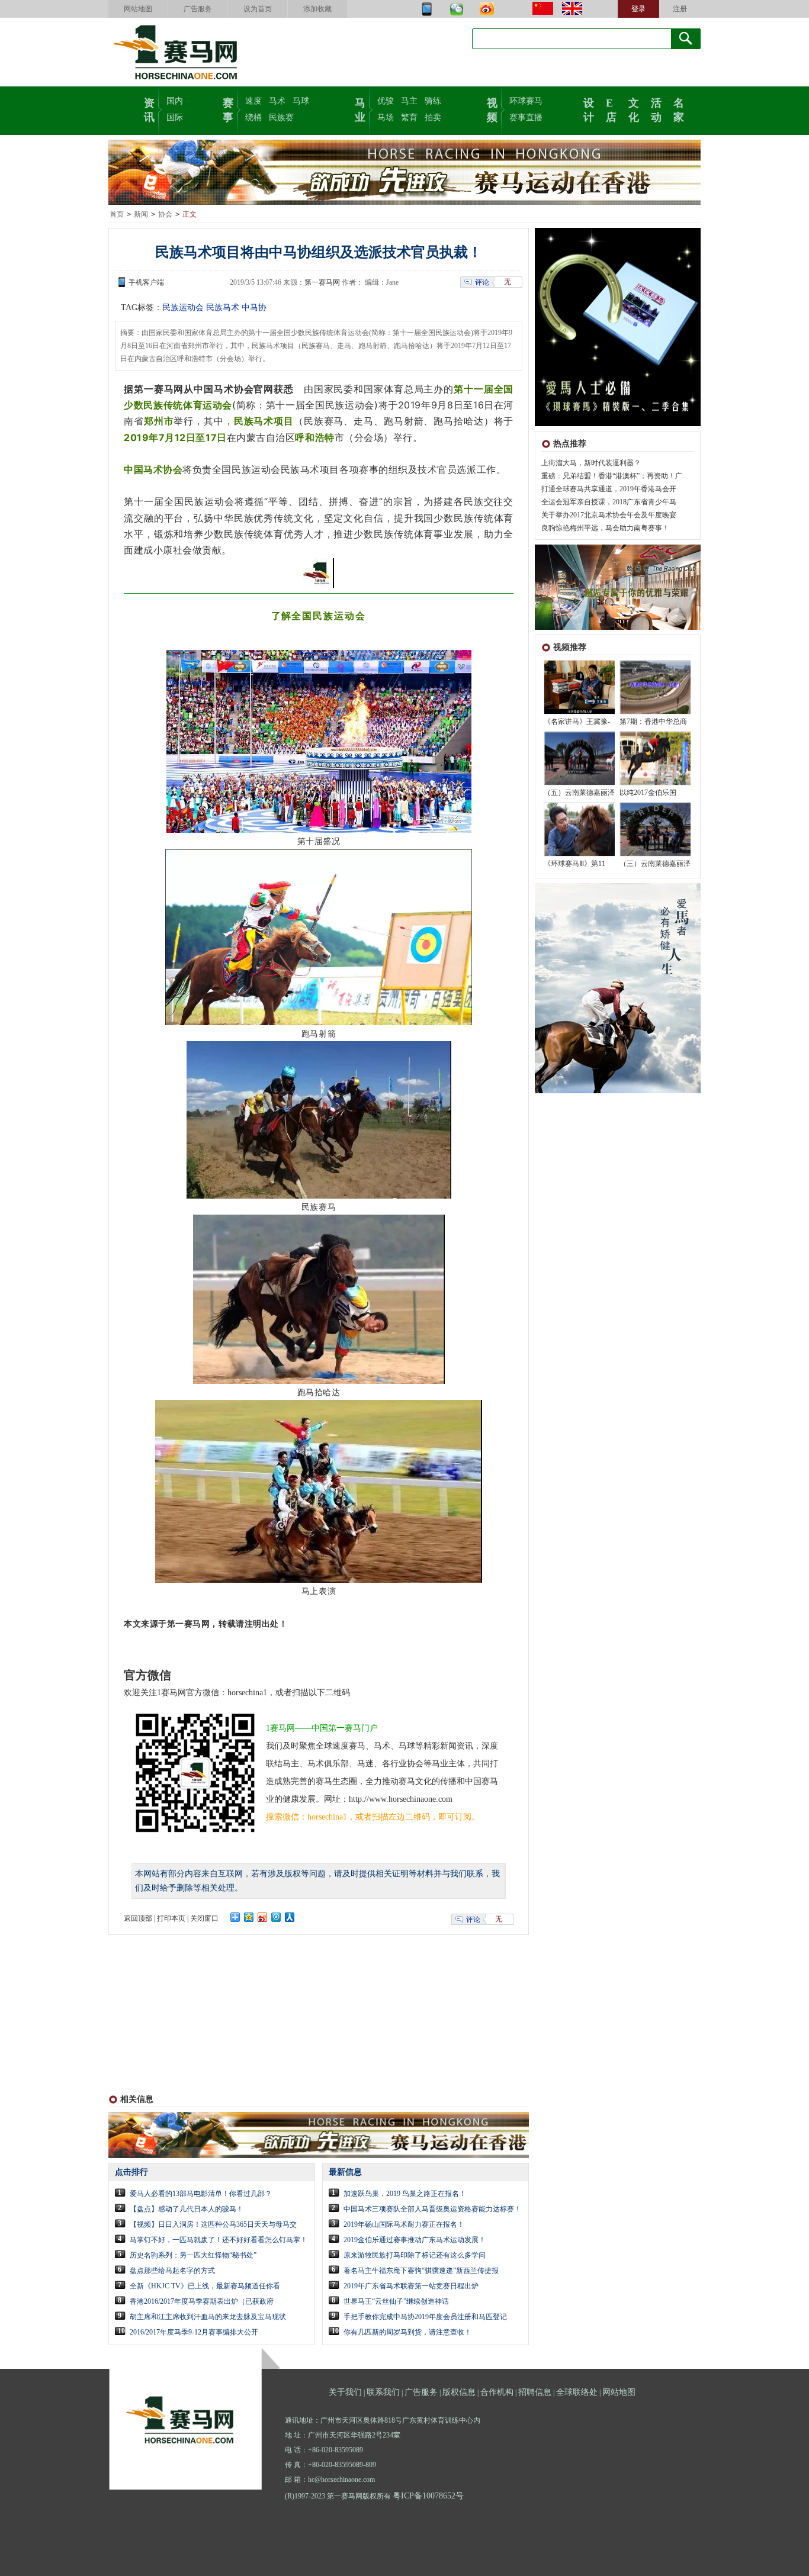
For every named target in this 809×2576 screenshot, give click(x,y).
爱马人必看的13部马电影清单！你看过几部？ (201, 2194)
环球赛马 (526, 101)
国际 (175, 117)
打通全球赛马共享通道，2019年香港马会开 (609, 489)
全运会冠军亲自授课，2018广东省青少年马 (609, 502)
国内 (175, 101)
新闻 (141, 214)
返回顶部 (138, 1918)
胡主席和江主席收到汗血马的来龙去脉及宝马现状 (208, 2317)
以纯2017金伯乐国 (648, 793)
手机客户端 (146, 282)
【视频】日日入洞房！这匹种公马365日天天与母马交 (213, 2224)
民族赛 (281, 117)
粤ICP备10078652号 (428, 2496)
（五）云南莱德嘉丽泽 (579, 793)
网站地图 (138, 9)
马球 (301, 101)
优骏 (386, 101)
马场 (386, 117)
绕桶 (253, 117)
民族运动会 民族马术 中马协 (214, 307)
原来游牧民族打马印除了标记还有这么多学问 (415, 2255)
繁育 (409, 117)
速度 (253, 101)
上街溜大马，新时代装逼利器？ (591, 463)
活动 (656, 109)
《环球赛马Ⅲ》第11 (574, 864)
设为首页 (258, 9)
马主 (409, 101)
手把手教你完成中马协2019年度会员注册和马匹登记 (425, 2317)
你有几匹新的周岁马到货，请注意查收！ (407, 2332)
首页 (117, 214)
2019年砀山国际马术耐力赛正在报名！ (404, 2224)
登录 (638, 9)
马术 (277, 101)
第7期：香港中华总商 (653, 722)
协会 (165, 214)
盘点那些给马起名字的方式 (172, 2271)
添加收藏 (317, 9)
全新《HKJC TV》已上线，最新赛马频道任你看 (205, 2286)
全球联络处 (577, 2392)
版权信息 (459, 2392)
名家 (679, 109)
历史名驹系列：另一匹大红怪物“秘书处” (193, 2255)
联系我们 (383, 2392)
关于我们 (345, 2392)
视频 (492, 109)
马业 (360, 109)
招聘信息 (535, 2392)
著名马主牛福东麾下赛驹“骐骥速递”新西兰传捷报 (421, 2271)
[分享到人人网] (290, 1917)
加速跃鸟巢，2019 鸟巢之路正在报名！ (405, 2194)
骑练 (433, 101)
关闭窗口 (204, 1918)
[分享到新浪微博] (263, 1917)
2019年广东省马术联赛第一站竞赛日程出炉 (411, 2286)
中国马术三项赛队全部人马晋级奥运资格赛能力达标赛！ (432, 2209)
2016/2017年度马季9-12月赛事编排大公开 (194, 2332)
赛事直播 (526, 117)
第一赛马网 (322, 282)
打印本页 (171, 1918)
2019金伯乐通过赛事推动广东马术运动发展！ (415, 2240)
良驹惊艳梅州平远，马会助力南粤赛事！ (605, 528)
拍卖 (433, 117)
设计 (589, 109)
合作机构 (497, 2392)
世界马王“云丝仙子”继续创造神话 (396, 2301)
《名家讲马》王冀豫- (577, 722)
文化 (634, 109)
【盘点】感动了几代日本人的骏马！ (187, 2209)
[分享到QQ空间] (249, 1917)
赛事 (228, 109)
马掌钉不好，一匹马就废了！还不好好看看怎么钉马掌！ (219, 2240)
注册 (680, 9)
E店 (611, 109)
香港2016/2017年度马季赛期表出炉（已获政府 (202, 2301)
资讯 (149, 109)
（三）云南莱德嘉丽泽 (655, 864)
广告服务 (198, 9)
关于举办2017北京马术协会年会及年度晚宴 (609, 515)
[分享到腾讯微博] (276, 1917)
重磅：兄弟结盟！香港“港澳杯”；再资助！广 (612, 476)
